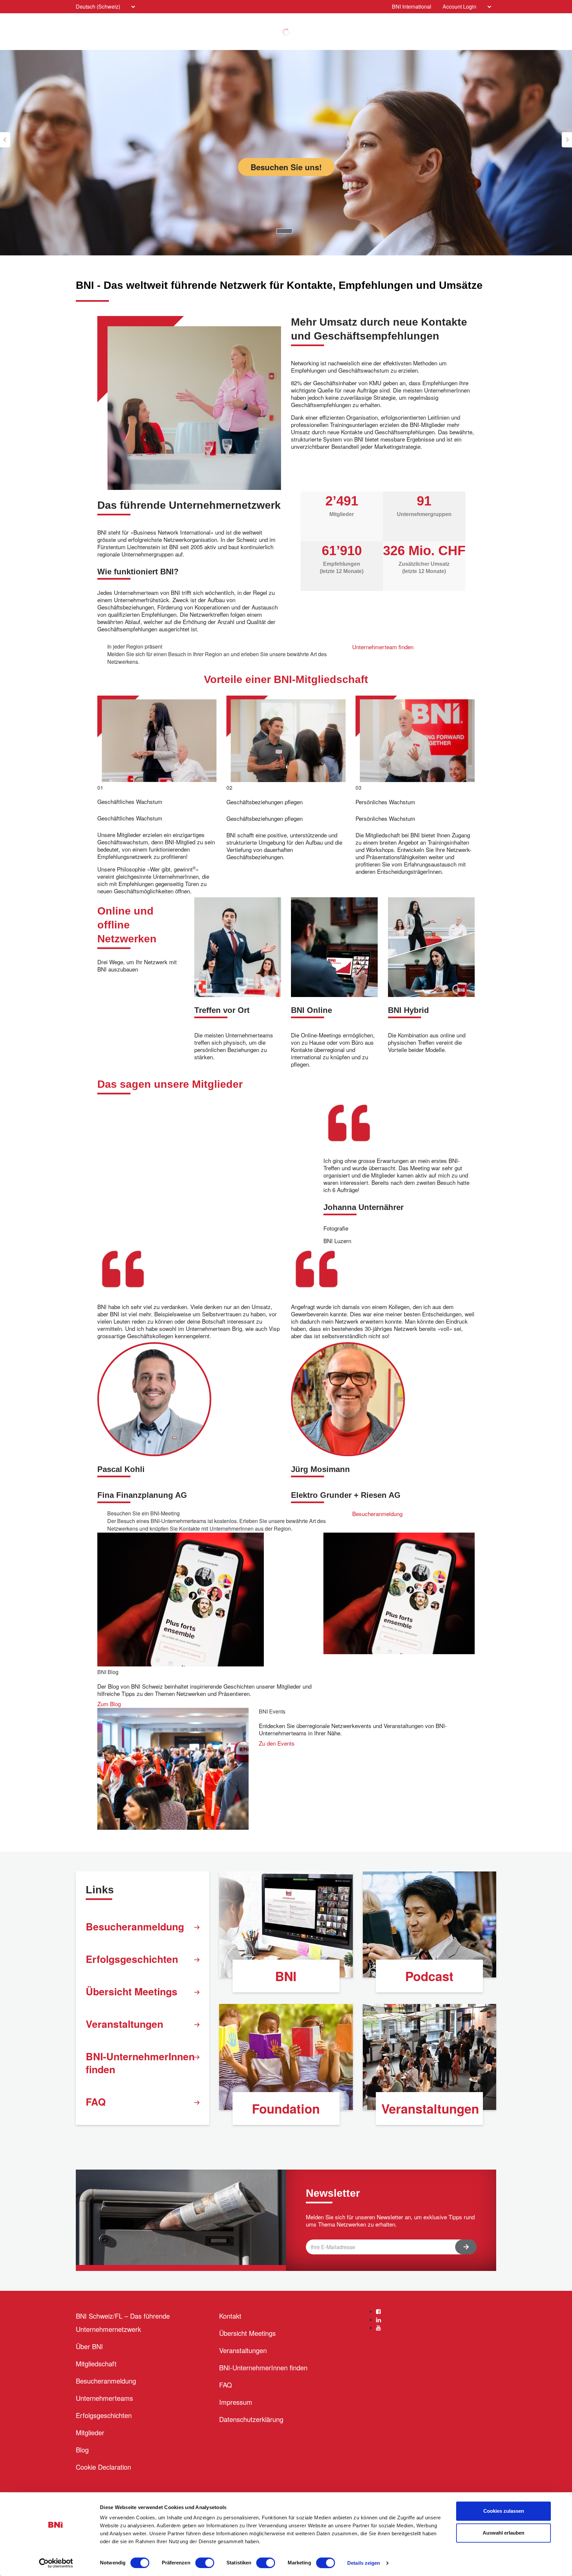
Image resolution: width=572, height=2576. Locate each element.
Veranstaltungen (124, 2024)
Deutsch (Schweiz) (98, 6)
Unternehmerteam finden (383, 647)
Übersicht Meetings (132, 1991)
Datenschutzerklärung (251, 2419)
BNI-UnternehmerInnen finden (140, 2063)
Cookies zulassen (504, 2511)
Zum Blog (109, 1704)
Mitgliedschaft (96, 2364)
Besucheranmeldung (377, 1514)
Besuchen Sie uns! (286, 167)
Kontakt (230, 2316)
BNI (286, 1976)
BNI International (412, 6)
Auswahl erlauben (503, 2533)
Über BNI (89, 2346)
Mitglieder (90, 2432)
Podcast (429, 1976)
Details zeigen (364, 2563)
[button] (5, 140)
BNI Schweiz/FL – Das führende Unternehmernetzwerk (123, 2322)
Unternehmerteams (104, 2398)
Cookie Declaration (103, 2467)
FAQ (96, 2102)
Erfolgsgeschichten (132, 1959)
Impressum (236, 2402)
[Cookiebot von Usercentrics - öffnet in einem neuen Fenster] (56, 2563)
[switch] (205, 2563)
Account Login (459, 6)
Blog (82, 2450)
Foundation (286, 2108)
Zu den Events (277, 1743)
